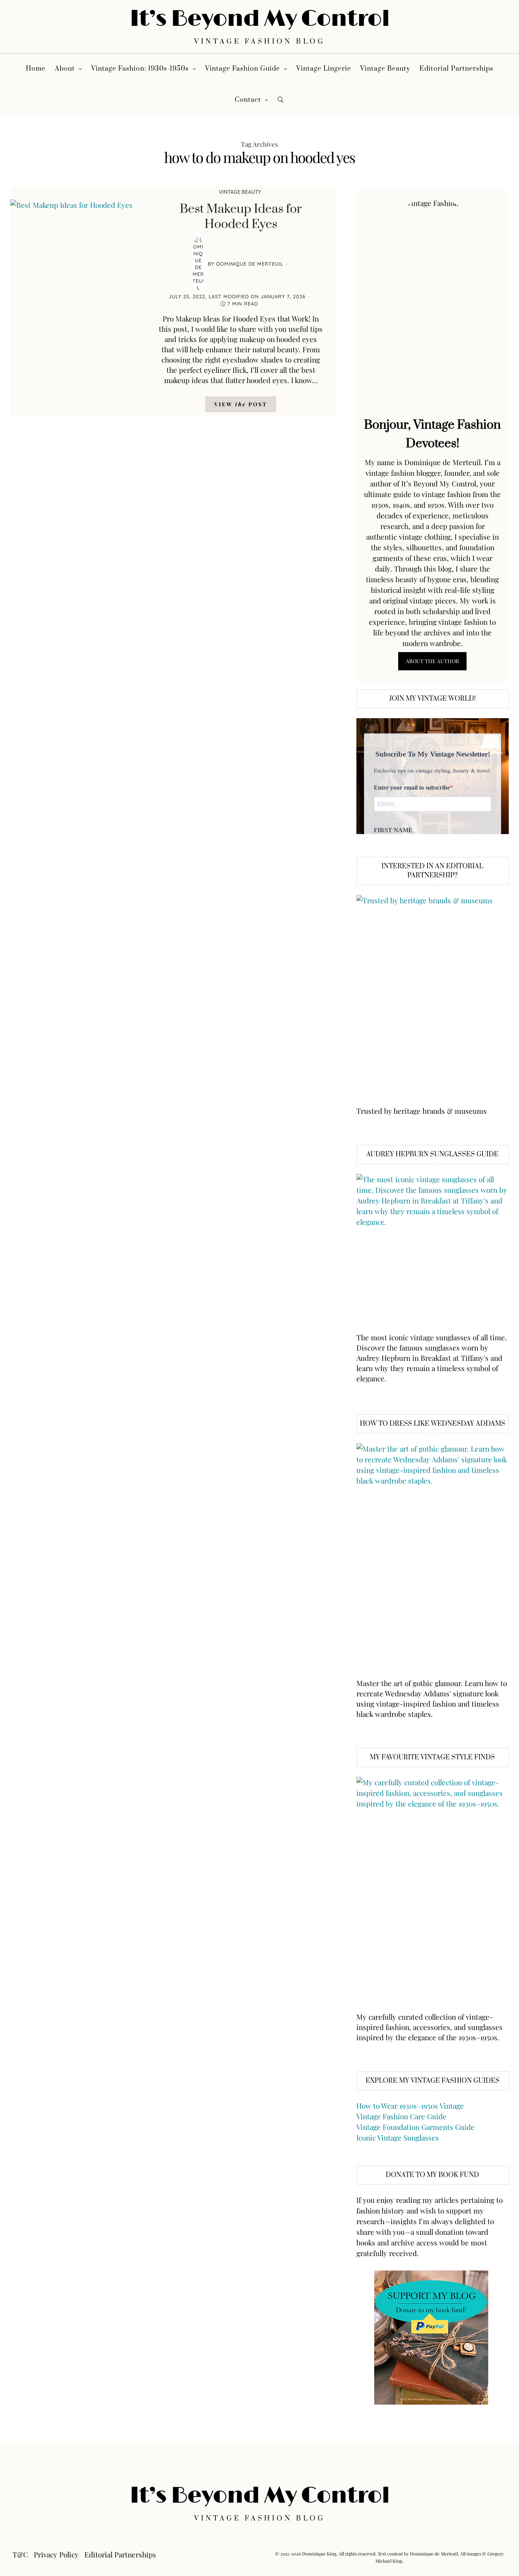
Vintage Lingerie (324, 69)
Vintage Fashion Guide (243, 69)
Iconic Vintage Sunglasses (398, 2137)
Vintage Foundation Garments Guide (415, 2127)
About (65, 69)
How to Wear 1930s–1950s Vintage (410, 2106)
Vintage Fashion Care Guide (401, 2116)
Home (36, 69)
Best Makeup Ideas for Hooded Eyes (241, 217)
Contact (248, 100)
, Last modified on (237, 296)
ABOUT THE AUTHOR (432, 661)
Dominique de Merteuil (250, 264)
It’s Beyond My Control (260, 19)
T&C (20, 2554)
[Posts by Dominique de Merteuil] (198, 264)
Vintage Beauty (385, 69)
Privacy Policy (56, 2554)
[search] (281, 100)
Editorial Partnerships (456, 69)
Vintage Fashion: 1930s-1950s (140, 69)
